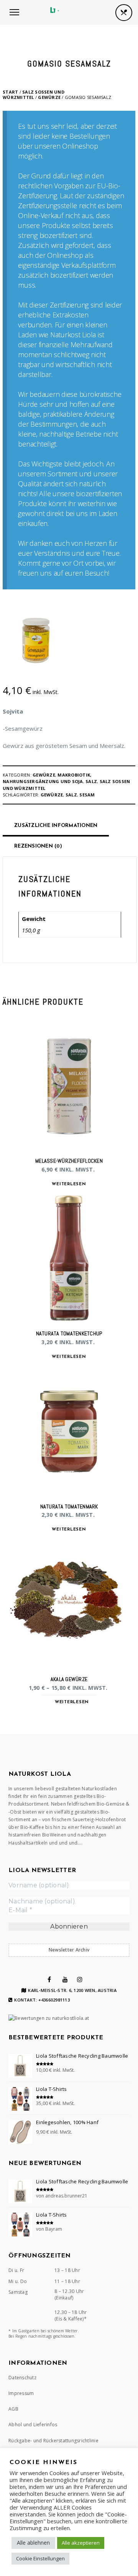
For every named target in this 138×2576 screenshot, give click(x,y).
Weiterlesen (69, 1184)
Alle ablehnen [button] (33, 2543)
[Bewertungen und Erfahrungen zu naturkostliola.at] (49, 2018)
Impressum (21, 2393)
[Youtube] (65, 1979)
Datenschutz (22, 2378)
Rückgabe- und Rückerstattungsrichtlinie (53, 2441)
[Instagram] (80, 1979)
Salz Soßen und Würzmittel (34, 95)
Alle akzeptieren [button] (81, 2543)
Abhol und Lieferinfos (33, 2425)
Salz (91, 781)
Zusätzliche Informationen (56, 826)
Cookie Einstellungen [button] (40, 2558)
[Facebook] (49, 1979)
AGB (13, 2409)
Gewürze (49, 97)
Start (10, 92)
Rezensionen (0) (38, 846)
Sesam (87, 795)
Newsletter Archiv (69, 1950)
